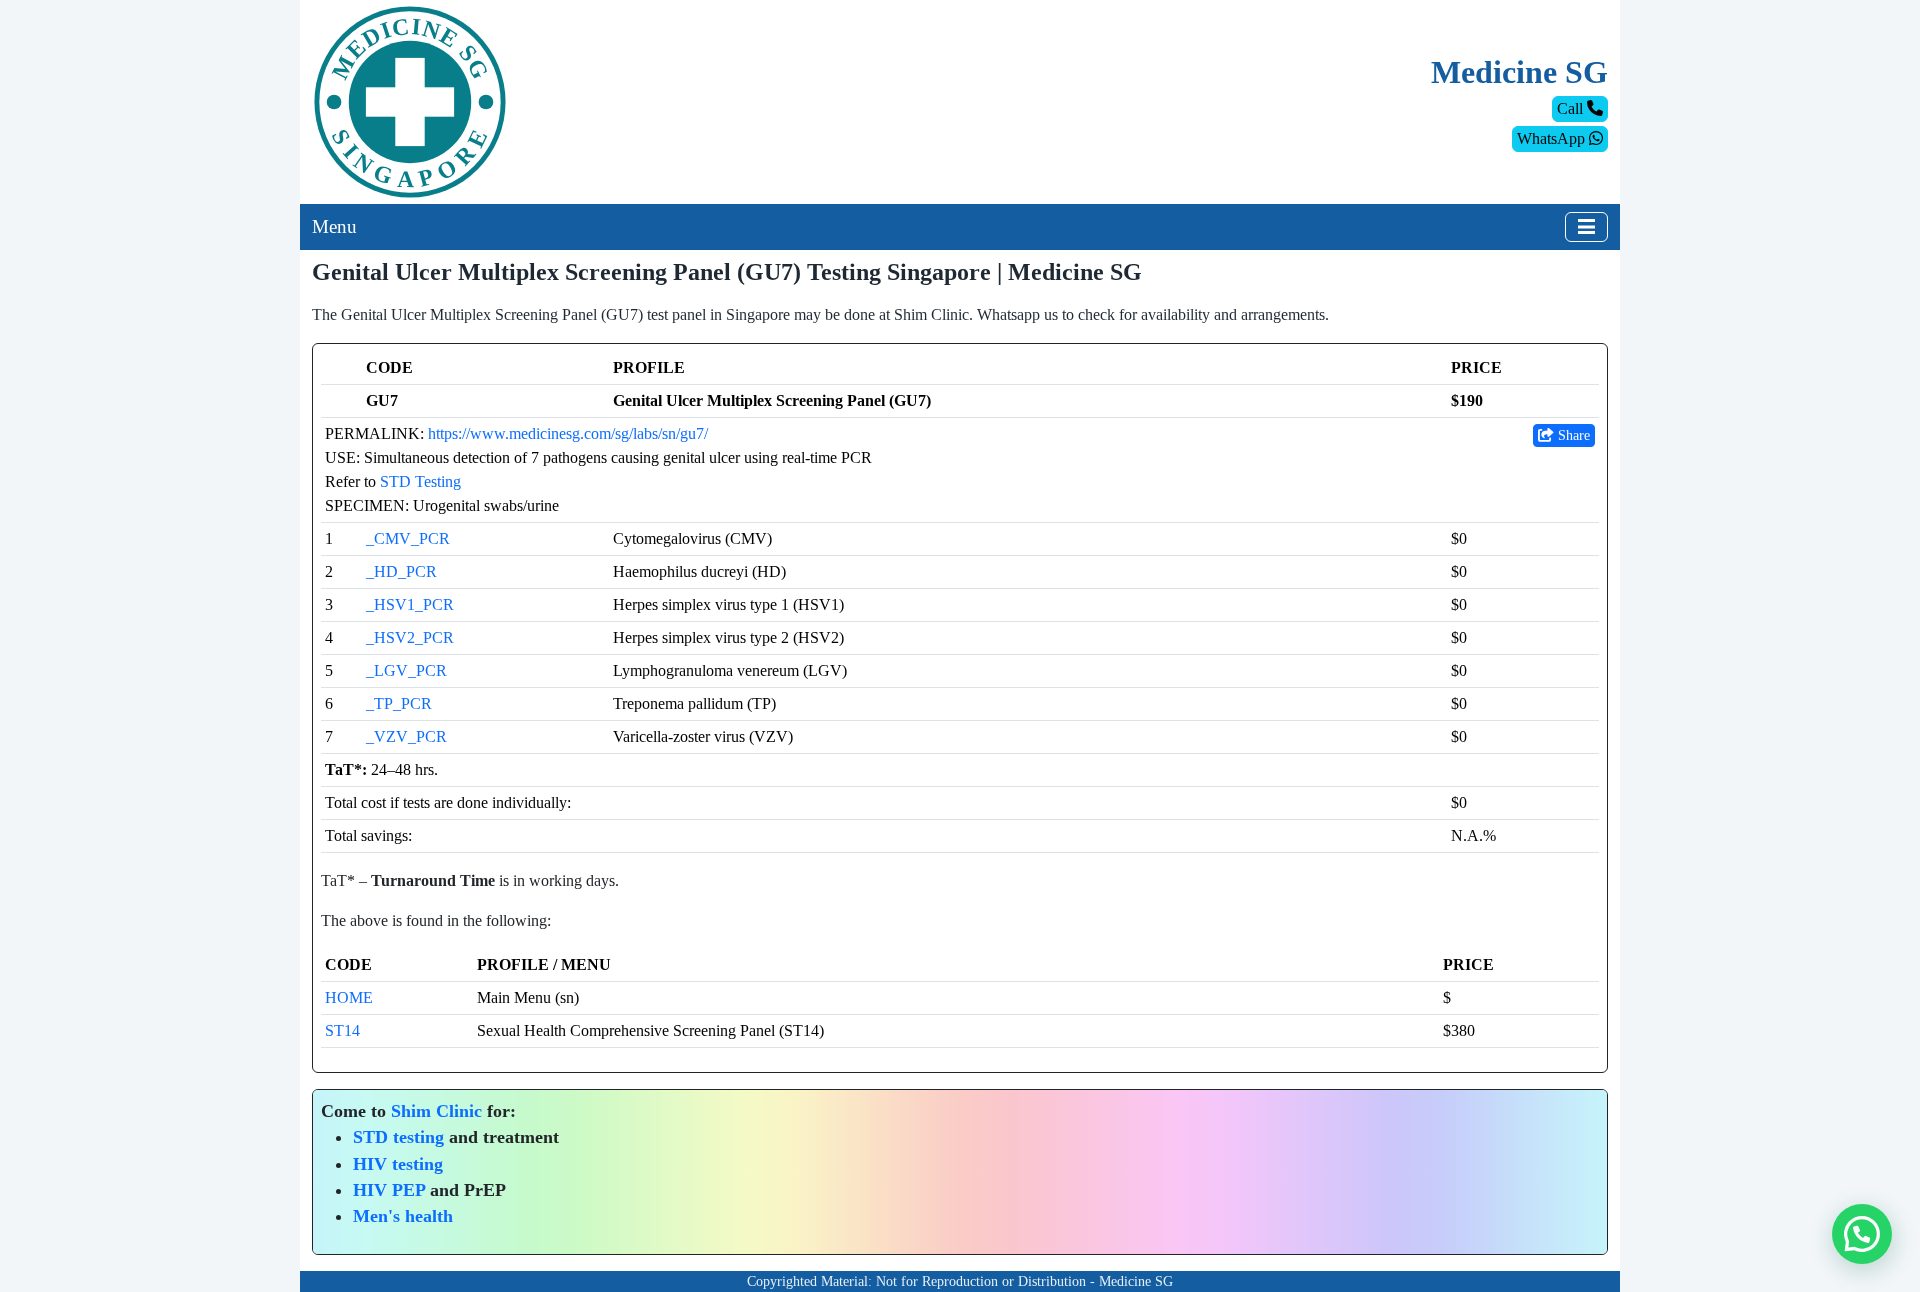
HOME (349, 997)
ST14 (342, 1030)
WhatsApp (1553, 138)
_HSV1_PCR (410, 604)
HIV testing (398, 1164)
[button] (1862, 1234)
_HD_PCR (401, 571)
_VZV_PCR (406, 736)
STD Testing (420, 481)
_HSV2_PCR (410, 637)
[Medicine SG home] (410, 100)
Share (1572, 435)
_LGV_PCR (406, 670)
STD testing (398, 1137)
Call (1572, 108)
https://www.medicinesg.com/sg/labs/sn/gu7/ (568, 433)
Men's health (403, 1216)
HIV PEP (389, 1190)
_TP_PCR (399, 703)
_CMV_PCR (408, 538)
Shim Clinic (436, 1111)
